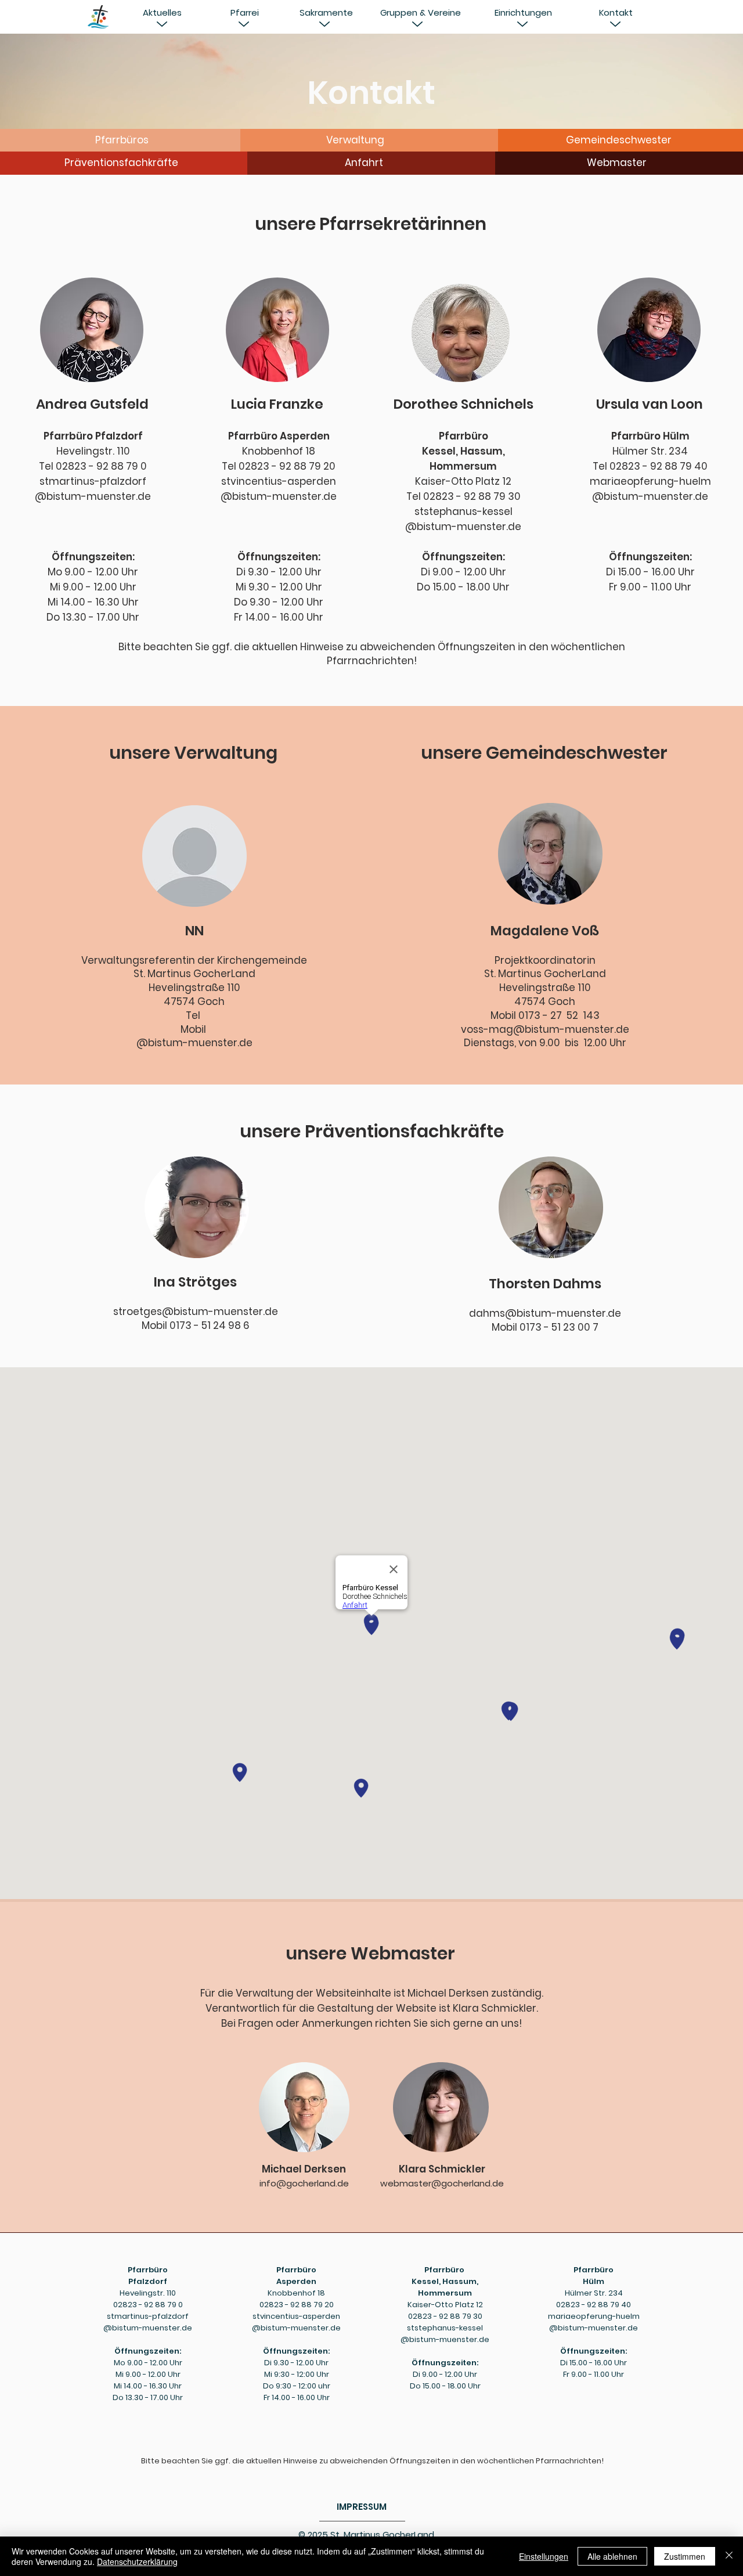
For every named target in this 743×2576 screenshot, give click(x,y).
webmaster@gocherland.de (442, 2183)
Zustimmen (685, 2556)
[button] (162, 12)
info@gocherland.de (304, 2183)
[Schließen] (729, 2556)
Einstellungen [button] (544, 2556)
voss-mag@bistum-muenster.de (545, 1029)
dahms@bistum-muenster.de (545, 1313)
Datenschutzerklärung (137, 2561)
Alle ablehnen (612, 2556)
